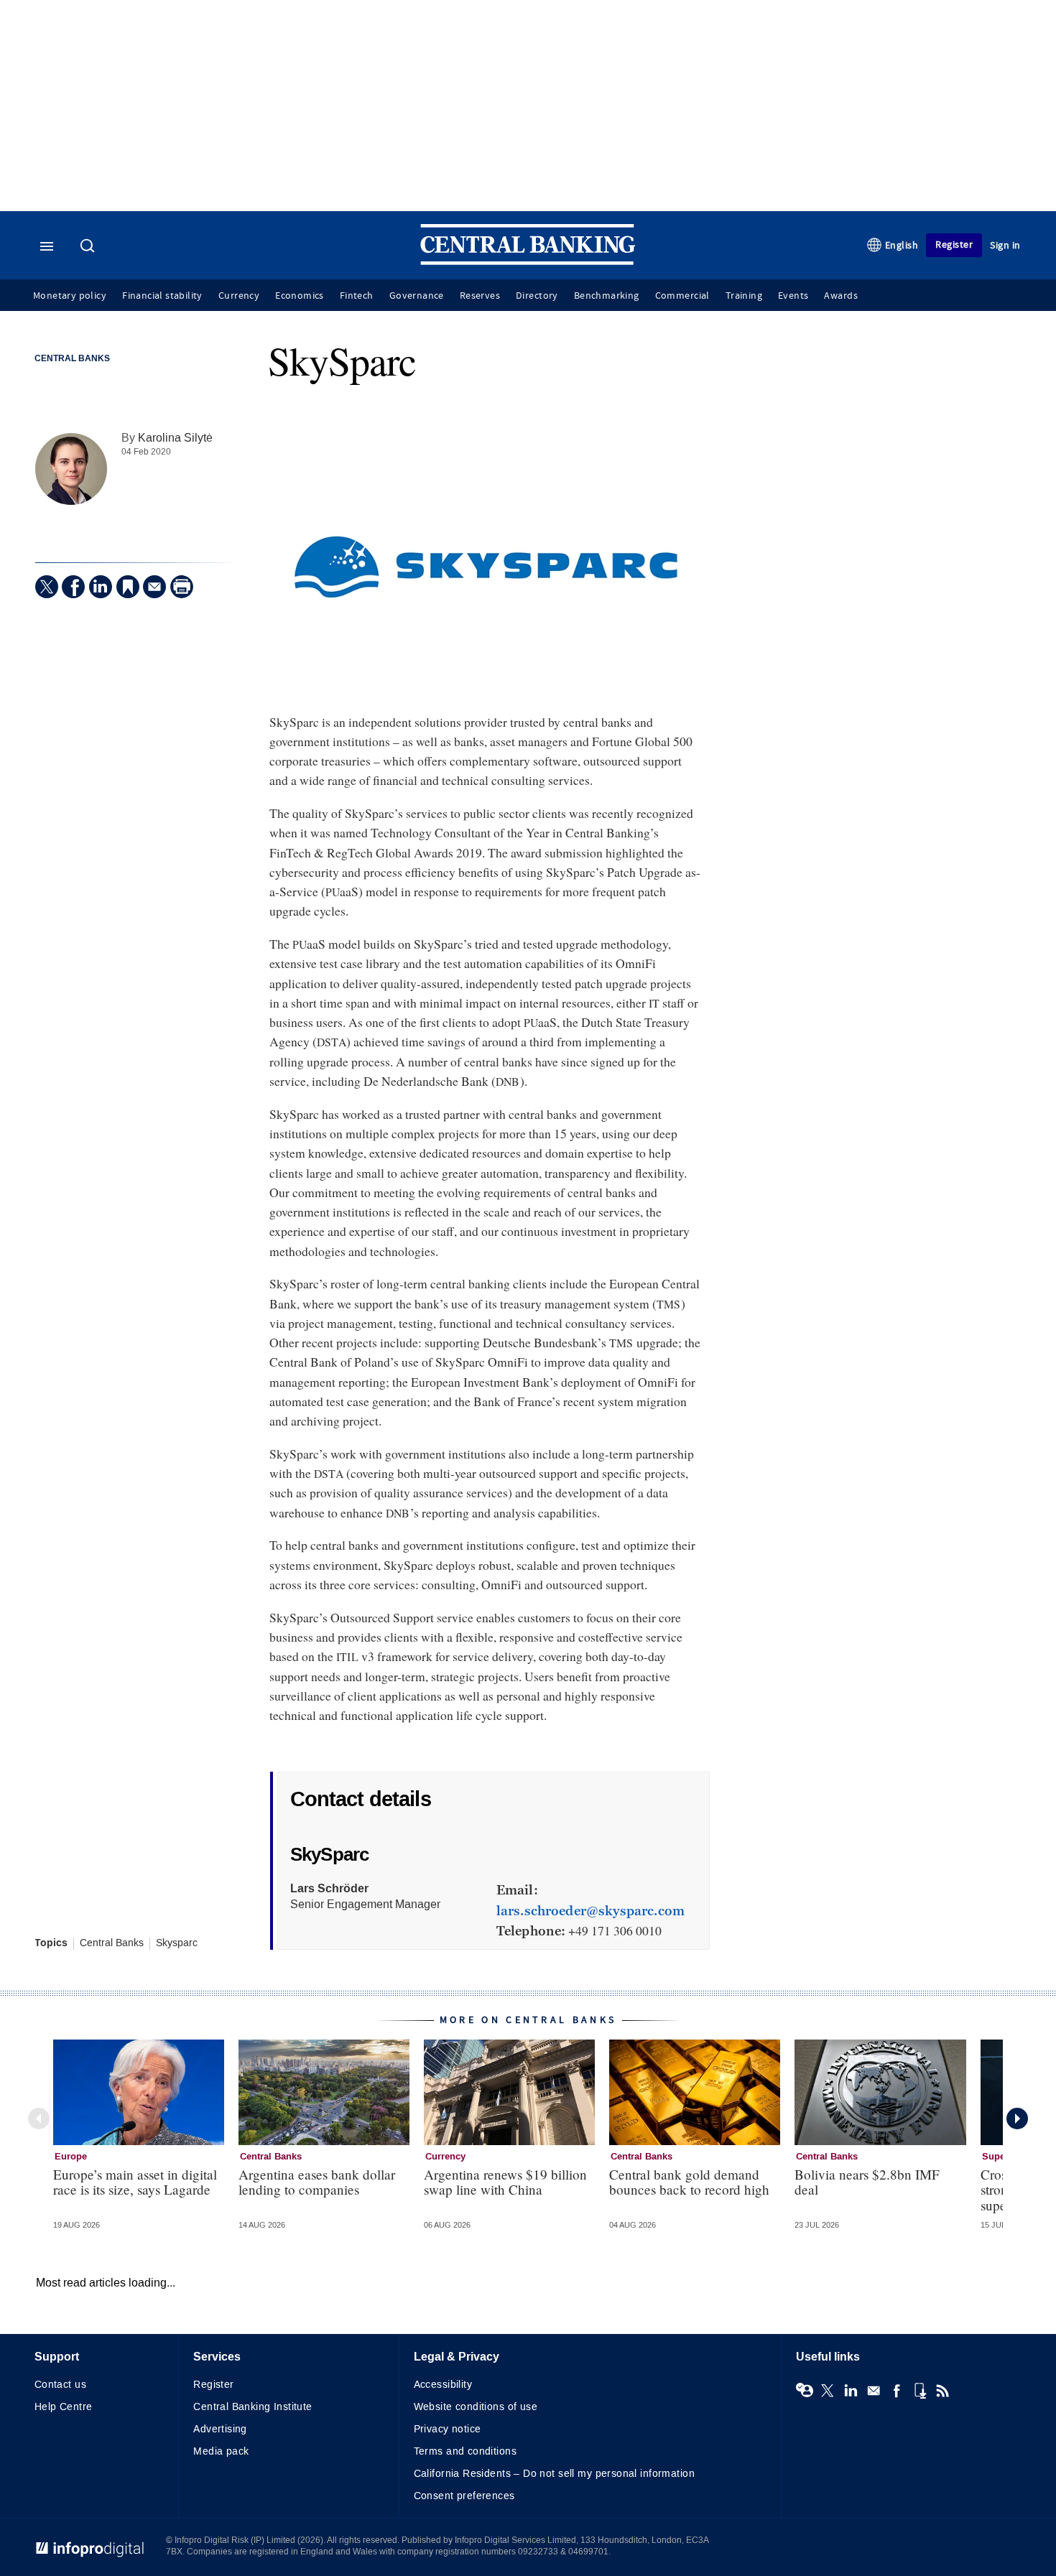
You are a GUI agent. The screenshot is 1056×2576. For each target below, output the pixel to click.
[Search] (89, 247)
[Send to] (154, 587)
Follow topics (805, 2391)
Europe (71, 2157)
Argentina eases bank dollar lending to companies (317, 2182)
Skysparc (177, 1943)
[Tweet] (47, 587)
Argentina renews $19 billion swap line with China (505, 2182)
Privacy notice (448, 2429)
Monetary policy (70, 296)
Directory (537, 296)
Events (793, 296)
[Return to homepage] (528, 262)
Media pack (221, 2451)
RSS (942, 2391)
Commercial (682, 296)
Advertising (220, 2429)
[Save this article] (128, 587)
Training (744, 296)
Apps (920, 2391)
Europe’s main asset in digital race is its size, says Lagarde (135, 2182)
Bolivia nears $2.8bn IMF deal (867, 2182)
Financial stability (162, 296)
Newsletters (874, 2391)
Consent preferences (464, 2496)
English (902, 245)
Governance (417, 296)
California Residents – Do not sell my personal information (554, 2474)
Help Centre (64, 2407)
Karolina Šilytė (175, 438)
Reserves (480, 296)
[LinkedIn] (101, 587)
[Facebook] (73, 587)
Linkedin (851, 2391)
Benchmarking (607, 296)
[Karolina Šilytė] (71, 469)
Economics (300, 296)
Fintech (357, 296)
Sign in (1005, 245)
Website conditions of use (476, 2407)
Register (954, 245)
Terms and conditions (465, 2451)
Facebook (897, 2391)
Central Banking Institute (253, 2407)
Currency (239, 296)
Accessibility (443, 2385)
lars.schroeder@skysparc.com (590, 1911)
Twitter (828, 2391)
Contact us (60, 2385)
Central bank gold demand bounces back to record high (689, 2182)
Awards (840, 296)
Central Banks (72, 359)
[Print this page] (182, 587)
